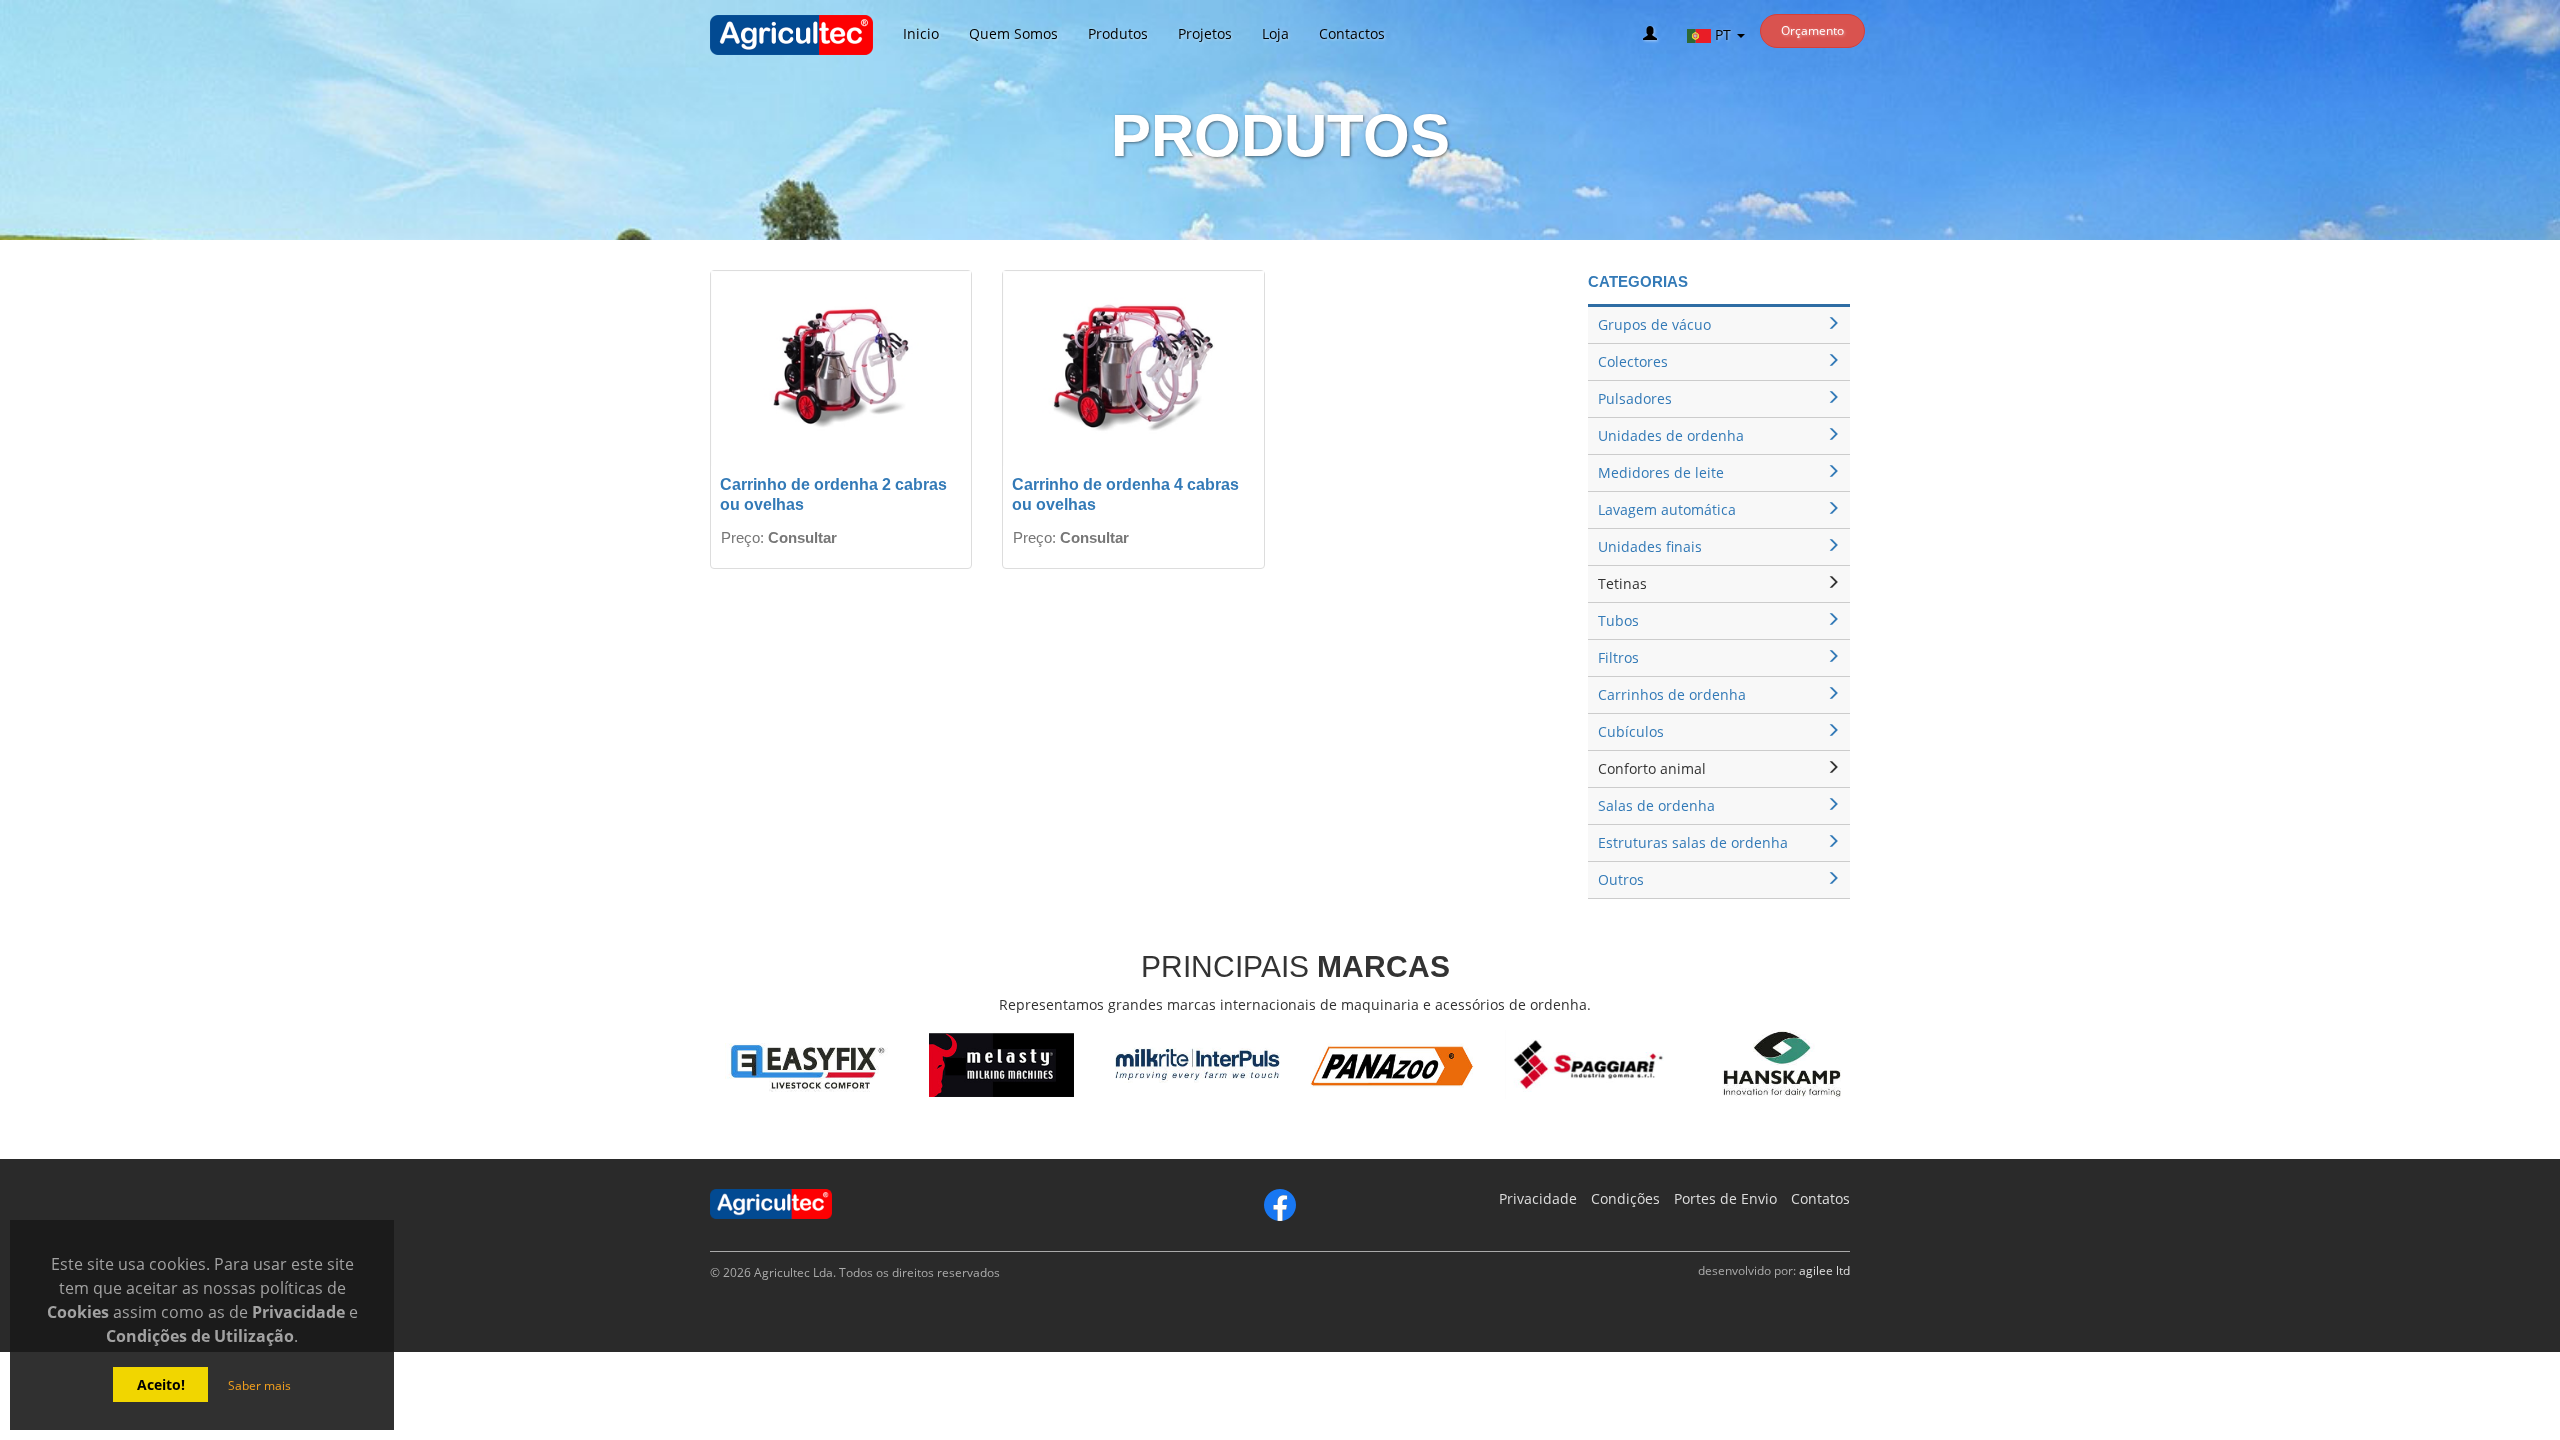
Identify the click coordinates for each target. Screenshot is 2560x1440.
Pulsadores (1635, 398)
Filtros (1618, 657)
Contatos (1820, 1198)
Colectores (1633, 361)
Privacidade (1538, 1198)
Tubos (1618, 620)
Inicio (921, 33)
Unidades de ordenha (1671, 435)
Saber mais (259, 1385)
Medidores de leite (1661, 472)
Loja (1275, 33)
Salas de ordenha (1656, 805)
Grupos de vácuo (1654, 324)
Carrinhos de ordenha (1672, 694)
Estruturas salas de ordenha (1693, 842)
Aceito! (161, 1384)
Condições (1625, 1198)
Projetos (1205, 33)
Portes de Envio (1725, 1198)
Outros (1621, 879)
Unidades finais (1650, 546)
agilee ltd (1824, 1270)
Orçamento (1812, 30)
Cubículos (1631, 731)
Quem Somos (1013, 33)
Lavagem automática (1667, 509)
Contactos (1352, 33)
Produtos (1118, 33)
